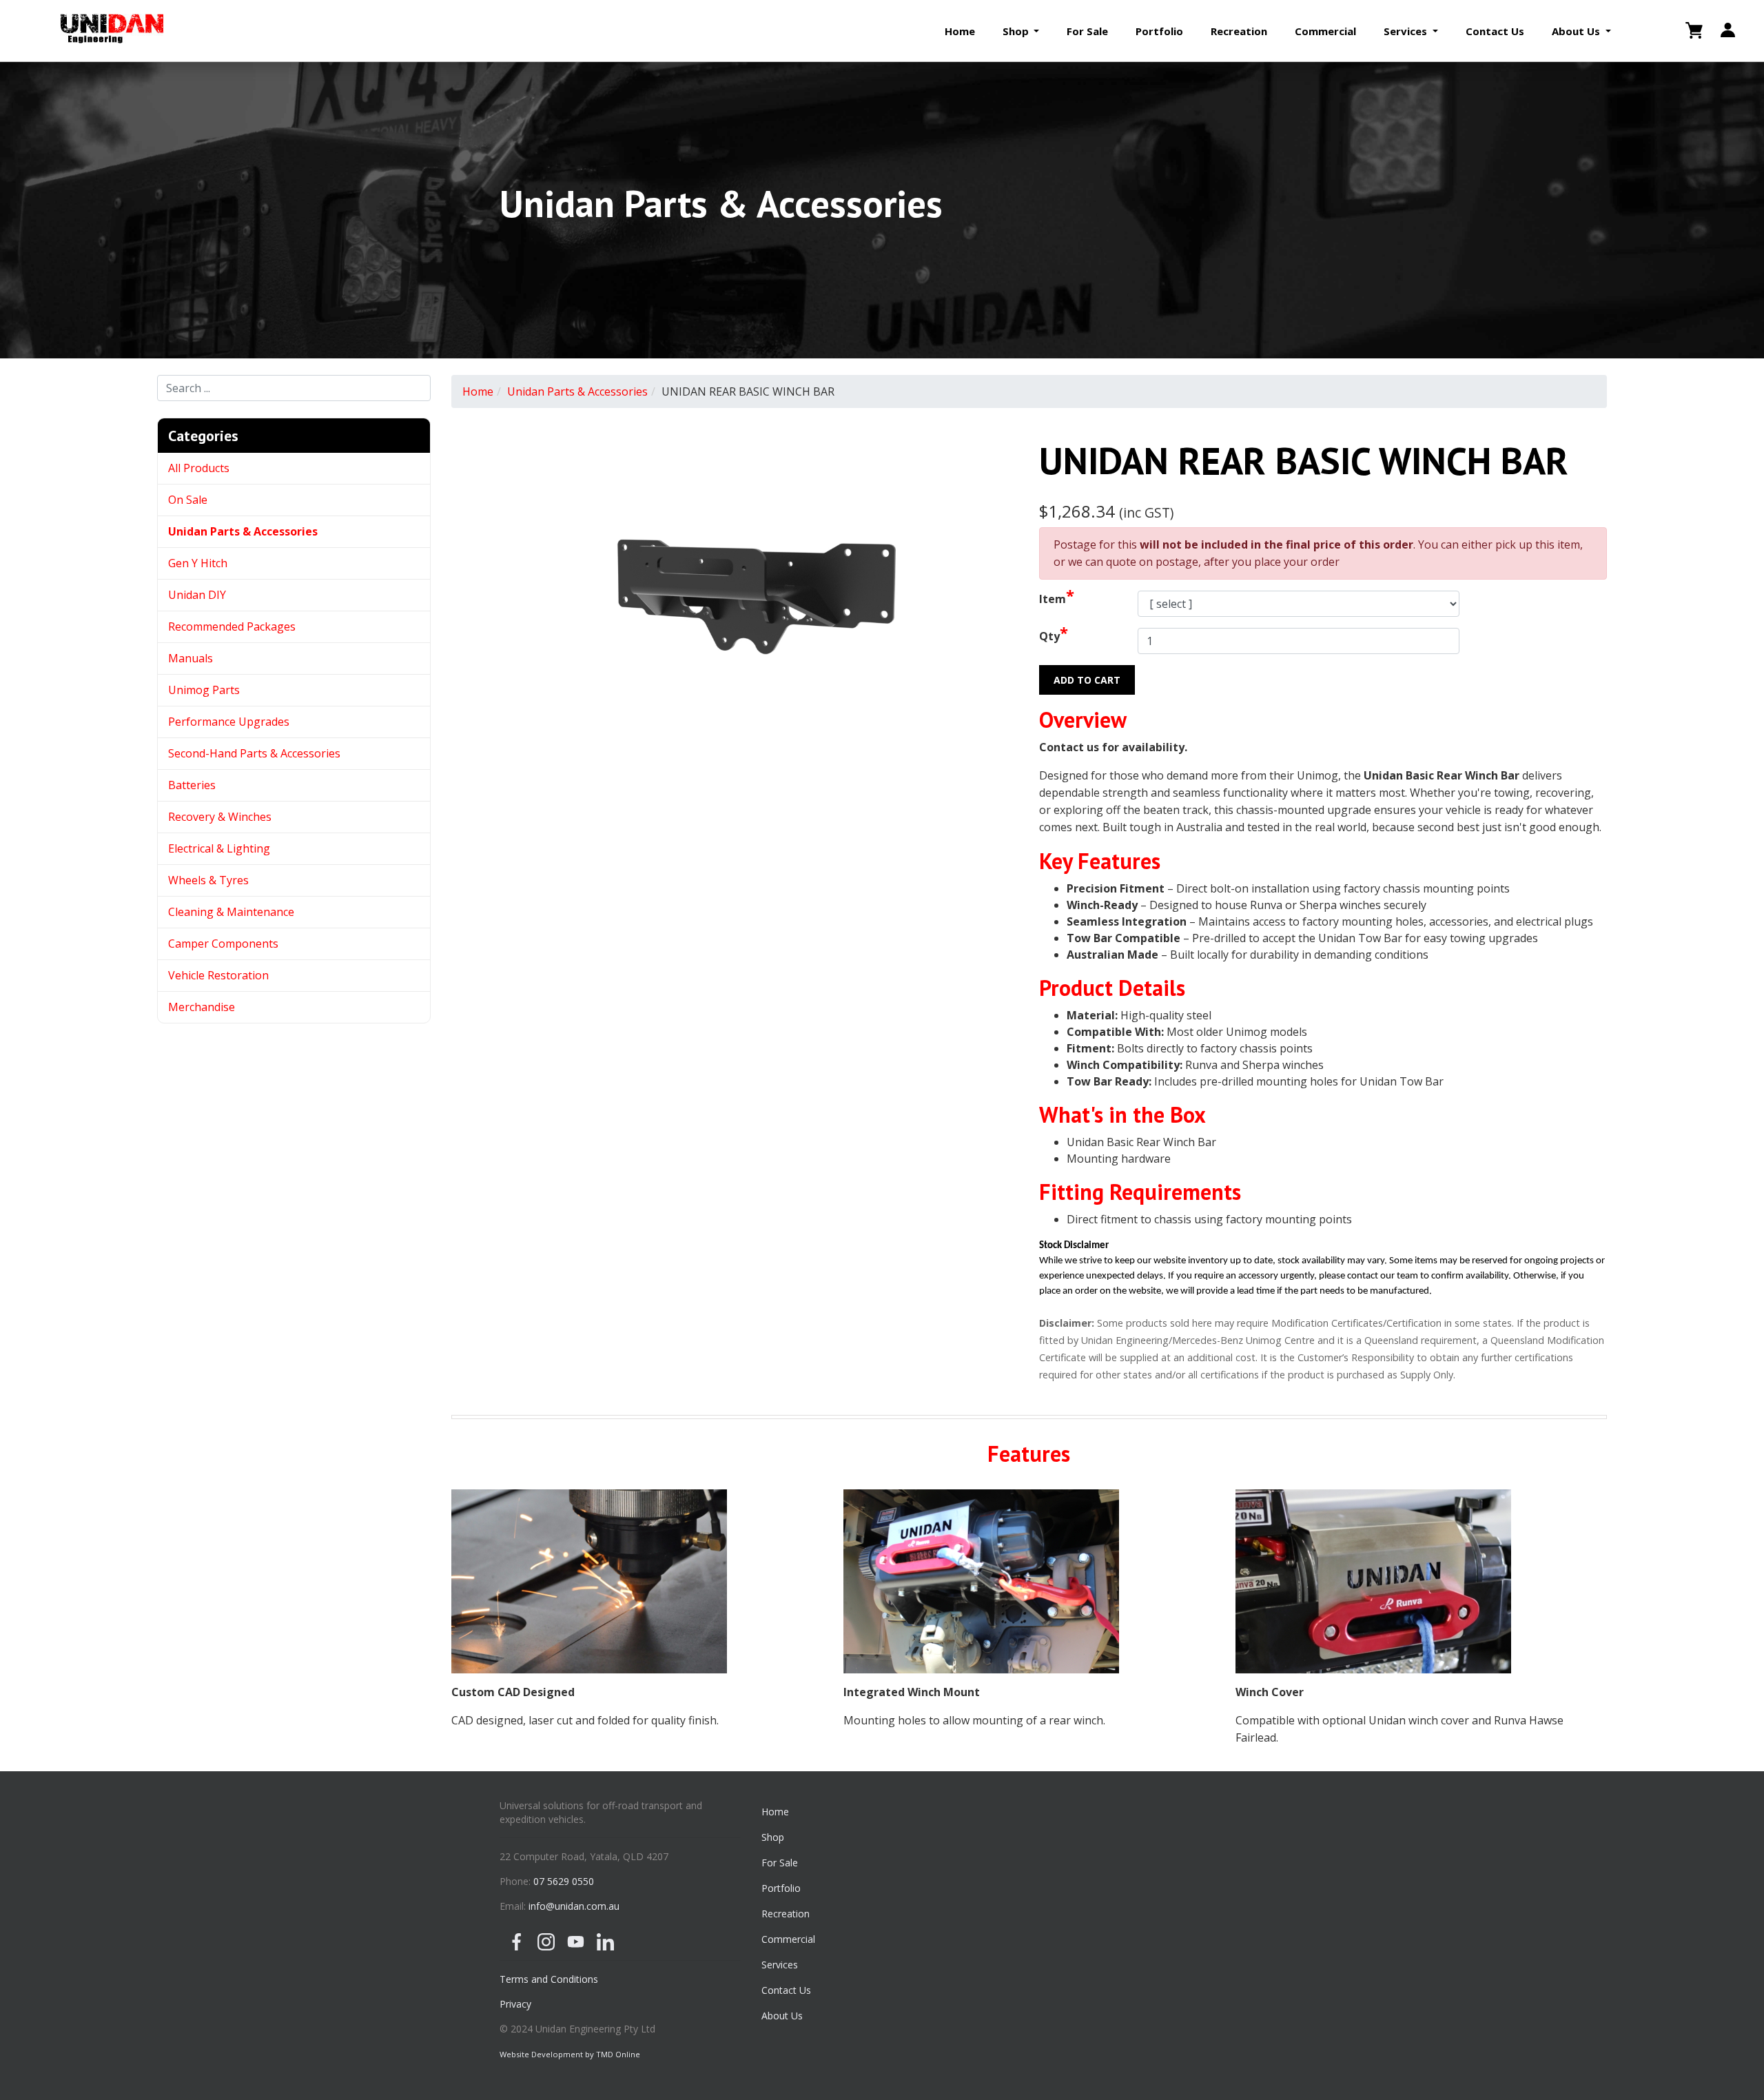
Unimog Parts (204, 690)
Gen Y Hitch (199, 563)
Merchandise (202, 1007)
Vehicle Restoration (218, 975)
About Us (782, 2016)
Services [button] (1407, 31)
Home (960, 31)
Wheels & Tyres (208, 880)
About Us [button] (1577, 31)
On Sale (188, 500)
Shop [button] (1017, 31)
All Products (199, 468)
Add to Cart (1087, 680)
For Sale (1087, 31)
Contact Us (1495, 31)
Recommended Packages (232, 626)
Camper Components (223, 944)
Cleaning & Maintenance (231, 912)
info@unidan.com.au (574, 1906)
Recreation (1239, 31)
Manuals (191, 658)
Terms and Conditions (549, 1979)
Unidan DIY (197, 595)
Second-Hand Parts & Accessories (254, 753)
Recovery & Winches (220, 817)
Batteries (192, 785)
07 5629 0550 (564, 1881)
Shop (773, 1837)
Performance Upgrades (229, 722)
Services (780, 1965)
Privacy (515, 2004)
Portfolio (1159, 31)
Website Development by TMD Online (570, 2054)
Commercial (1325, 31)
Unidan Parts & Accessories (243, 531)
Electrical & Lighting (219, 848)
